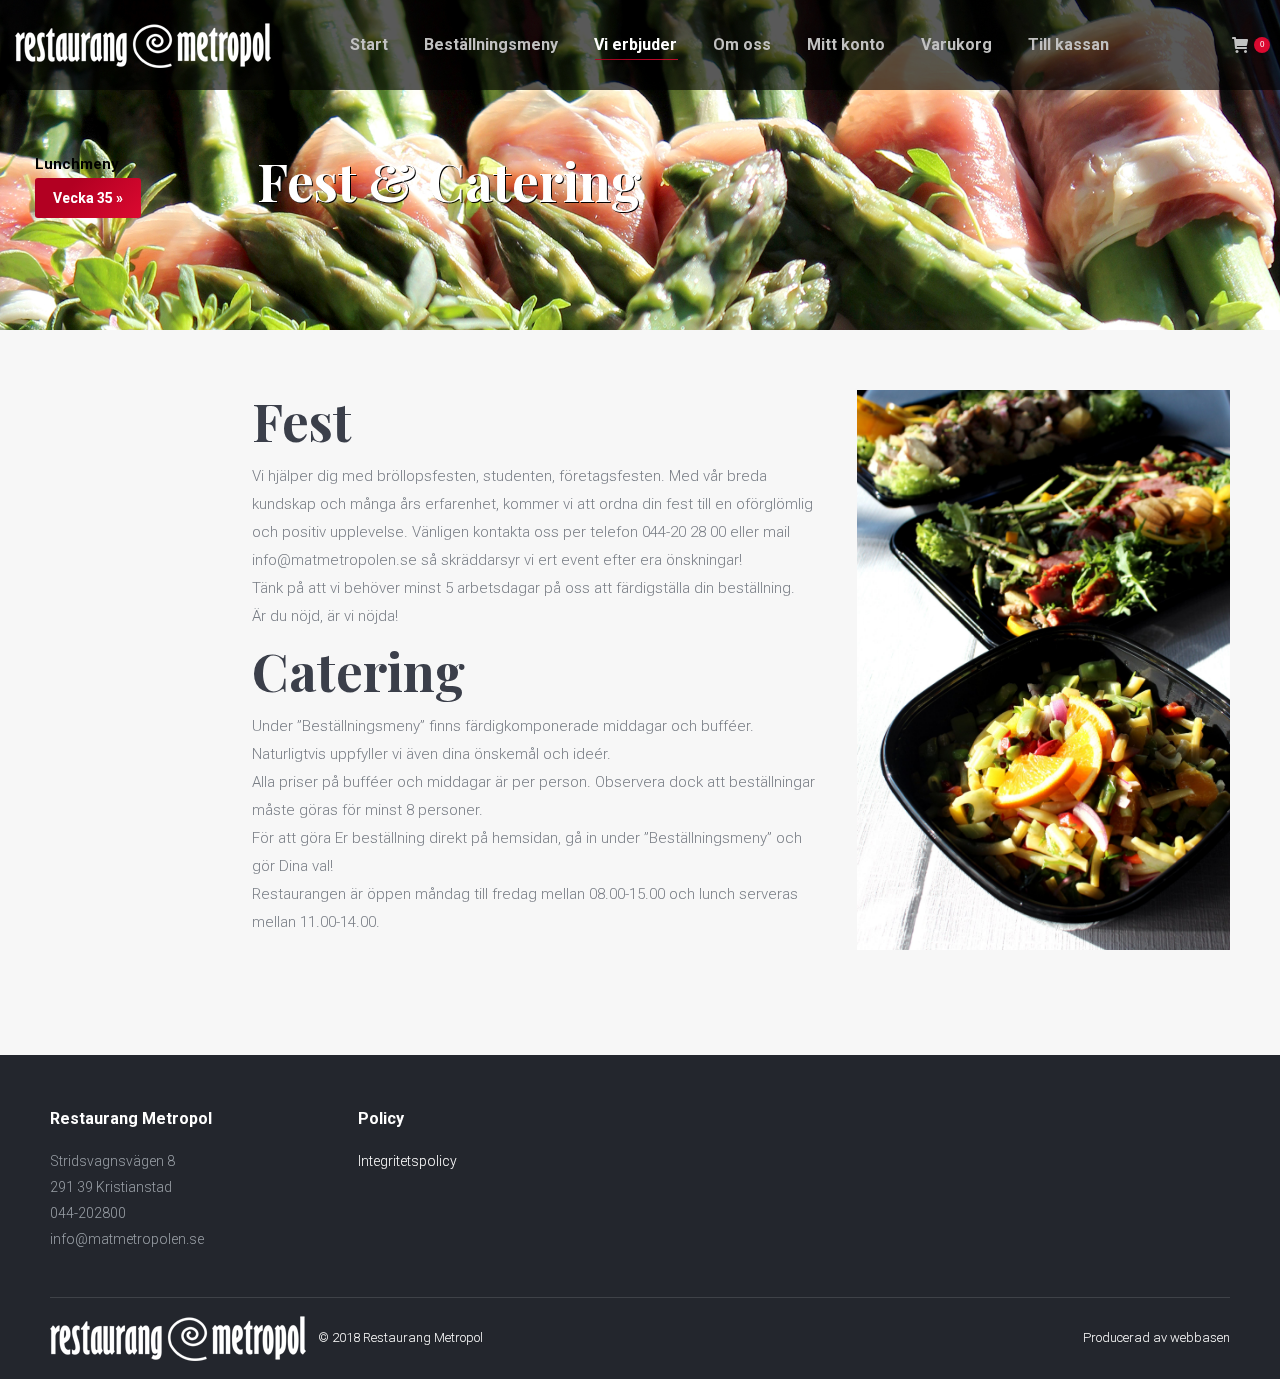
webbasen (1200, 1337)
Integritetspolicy (407, 1161)
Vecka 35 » (88, 198)
